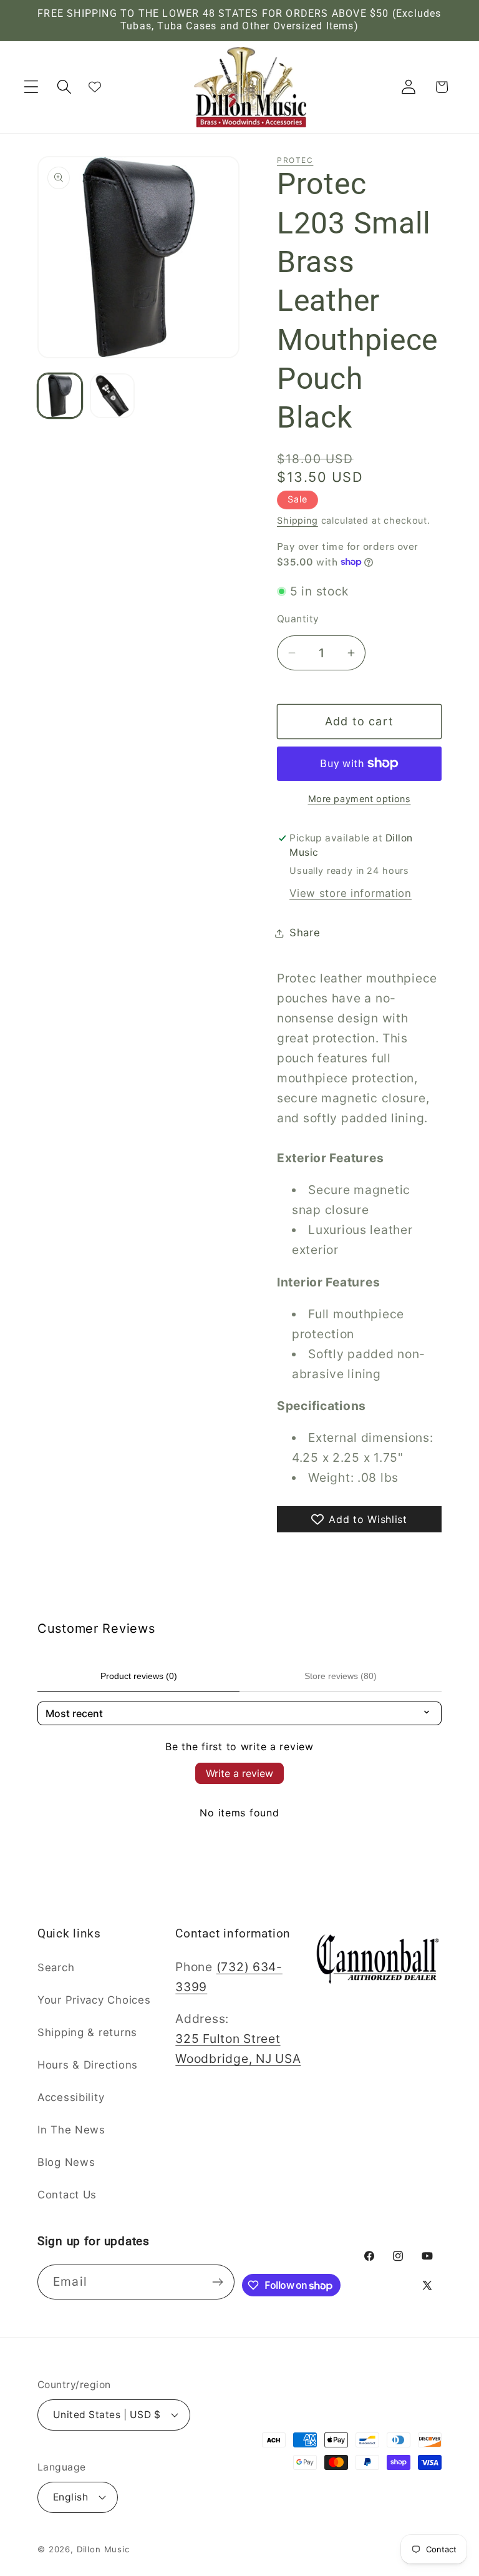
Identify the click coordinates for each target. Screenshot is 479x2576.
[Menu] (31, 87)
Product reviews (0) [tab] (139, 1676)
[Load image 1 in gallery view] (60, 396)
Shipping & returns (87, 2032)
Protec (295, 160)
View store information (351, 893)
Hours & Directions (88, 2065)
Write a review (239, 1773)
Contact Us (67, 2195)
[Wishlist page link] (95, 87)
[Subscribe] (218, 2282)
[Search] (65, 87)
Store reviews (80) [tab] (341, 1676)
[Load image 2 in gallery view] (112, 396)
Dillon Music (103, 2549)
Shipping (298, 520)
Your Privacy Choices (94, 2000)
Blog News (66, 2162)
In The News (71, 2130)
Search (56, 1967)
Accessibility (71, 2097)
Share (305, 933)
